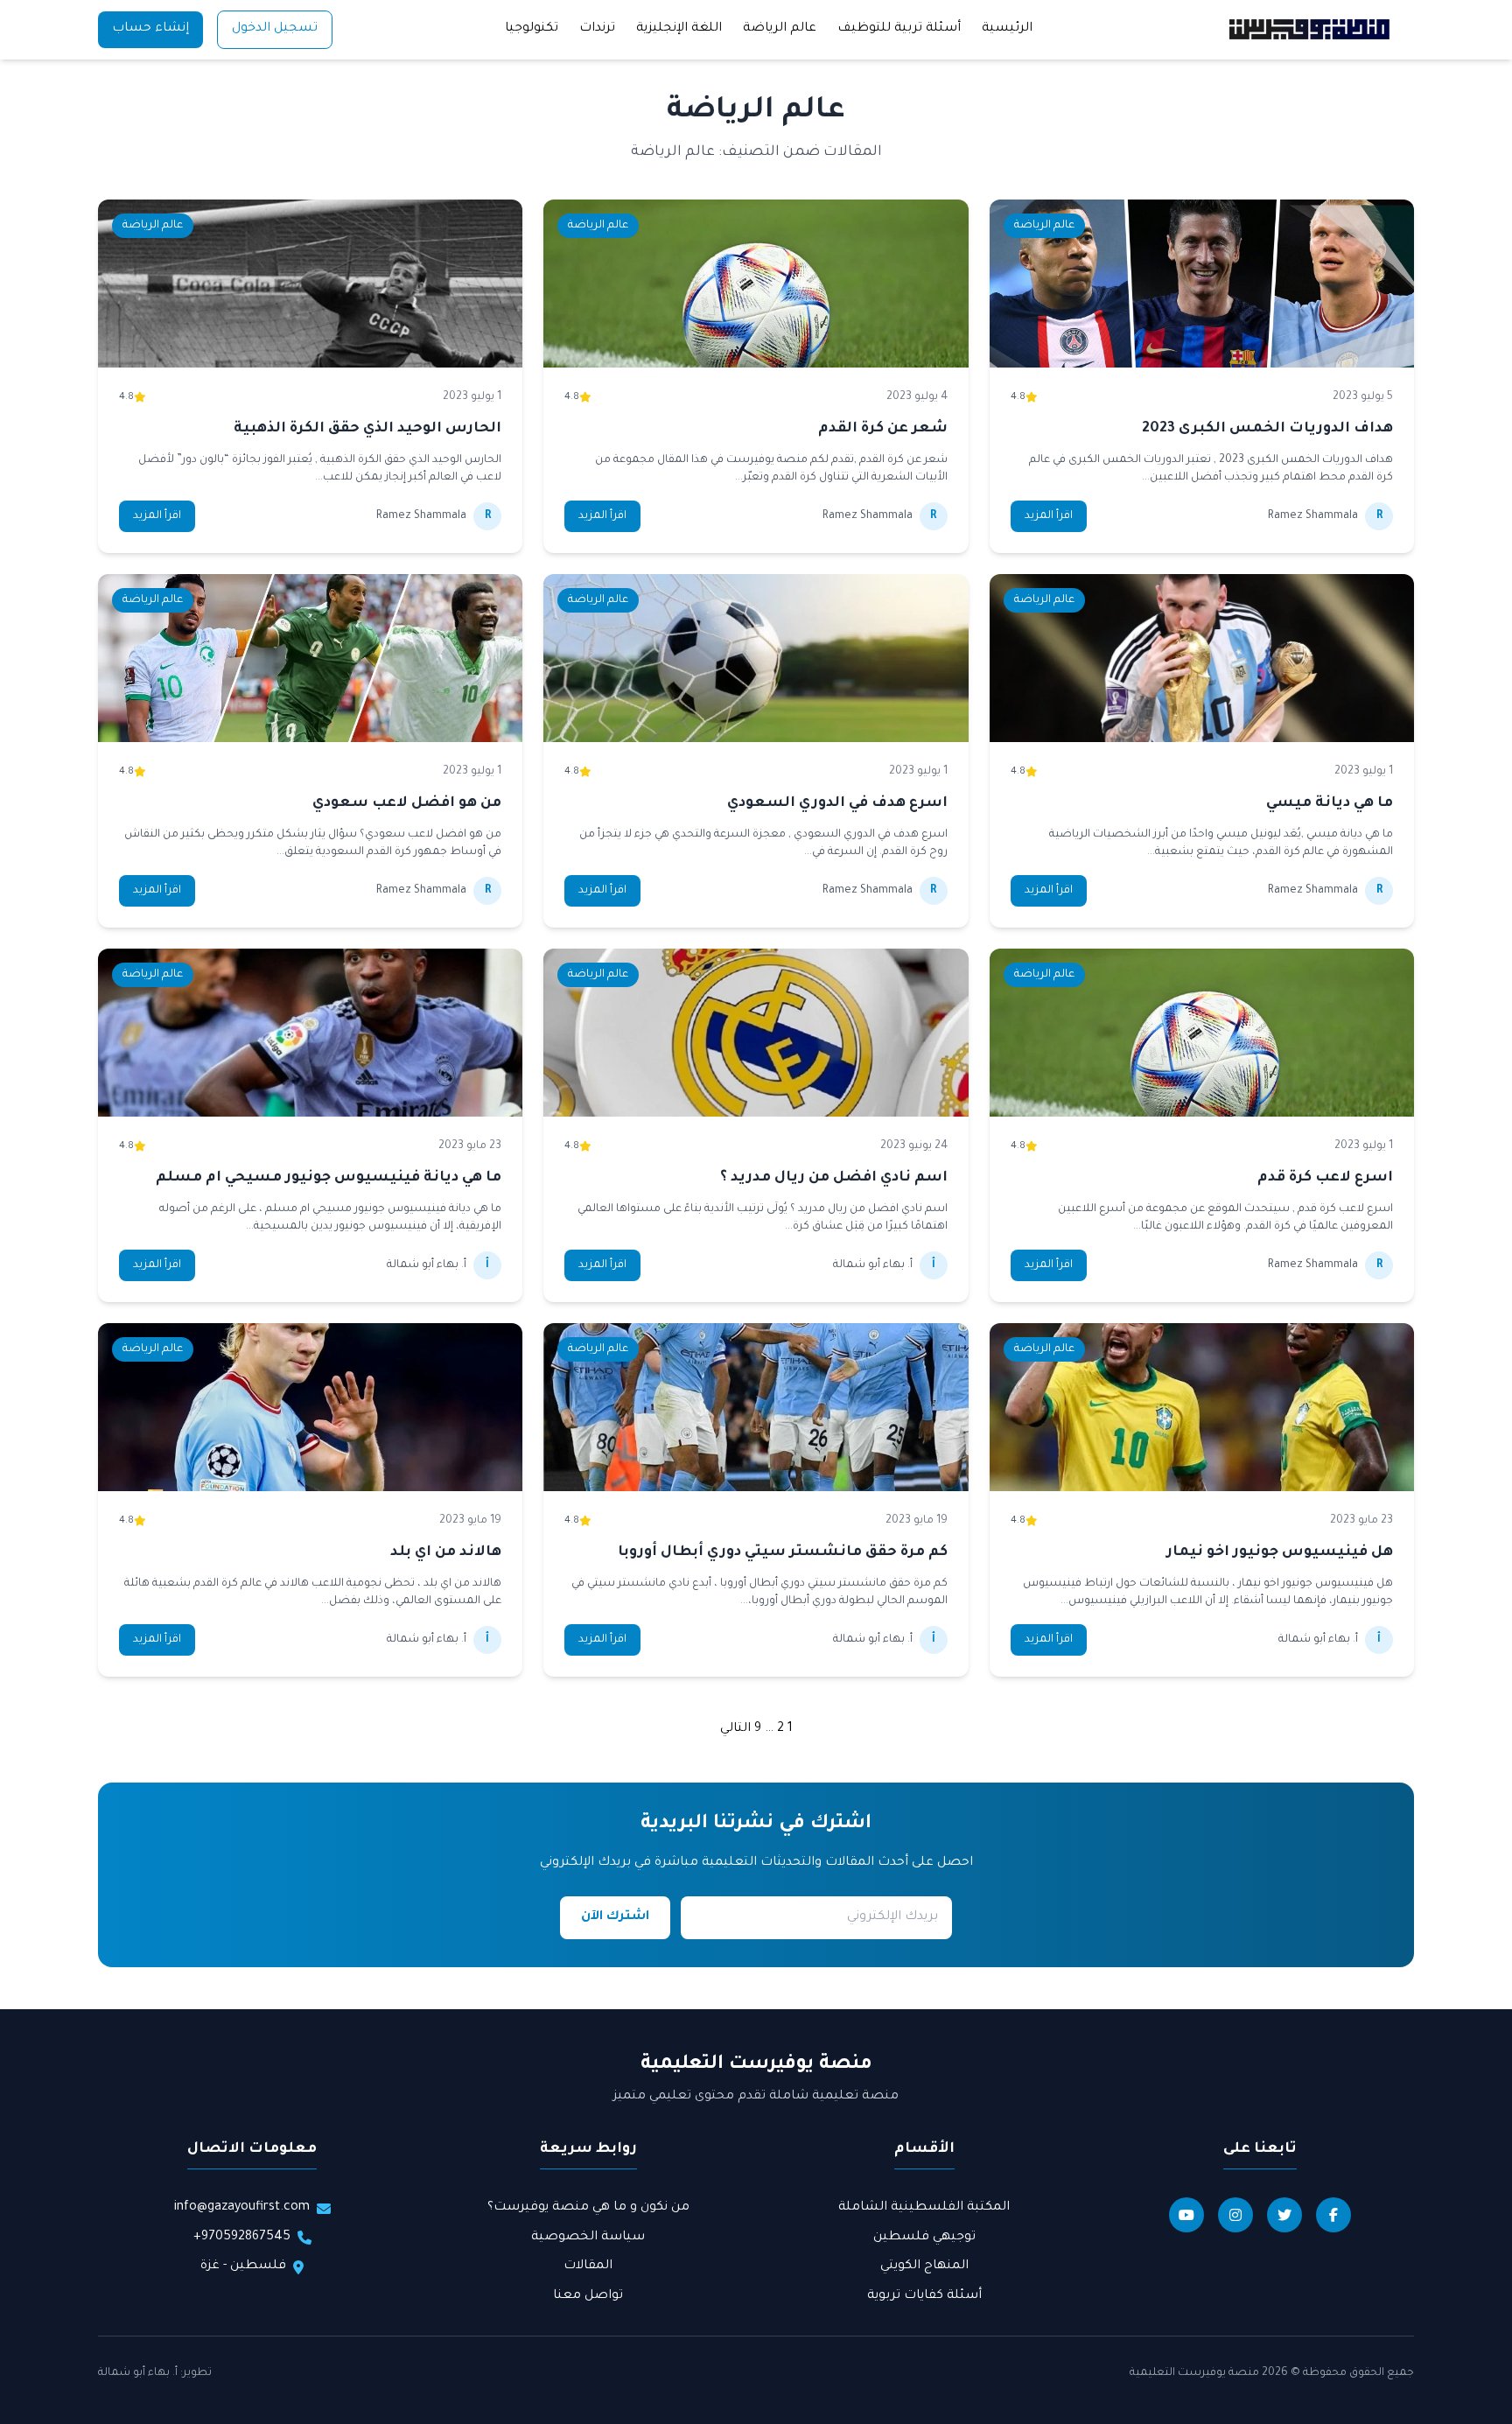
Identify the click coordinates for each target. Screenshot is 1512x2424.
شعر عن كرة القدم (883, 429)
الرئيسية (1007, 29)
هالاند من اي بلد (446, 1552)
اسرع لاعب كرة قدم (1325, 1178)
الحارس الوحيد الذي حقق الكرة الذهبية (367, 429)
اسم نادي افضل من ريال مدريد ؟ (834, 1178)
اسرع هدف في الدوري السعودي (837, 803)
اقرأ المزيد (1049, 516)
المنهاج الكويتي (924, 2266)
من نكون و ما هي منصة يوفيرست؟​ (588, 2208)
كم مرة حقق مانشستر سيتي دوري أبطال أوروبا (783, 1552)
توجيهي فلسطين (924, 2238)
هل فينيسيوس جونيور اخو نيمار (1280, 1552)
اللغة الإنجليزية (679, 29)
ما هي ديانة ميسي (1330, 803)
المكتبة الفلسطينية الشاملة (924, 2208)
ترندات (597, 29)
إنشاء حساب (150, 29)
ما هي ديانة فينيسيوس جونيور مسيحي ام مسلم (329, 1178)
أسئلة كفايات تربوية (924, 2296)
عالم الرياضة (780, 29)
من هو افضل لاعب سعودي (407, 803)
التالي (735, 1729)
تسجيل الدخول (275, 29)
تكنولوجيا (532, 29)
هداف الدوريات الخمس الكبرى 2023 (1267, 429)
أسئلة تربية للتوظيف (899, 29)
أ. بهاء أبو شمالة (138, 2373)
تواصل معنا (588, 2296)
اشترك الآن (615, 1917)
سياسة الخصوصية (588, 2238)
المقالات (588, 2266)
